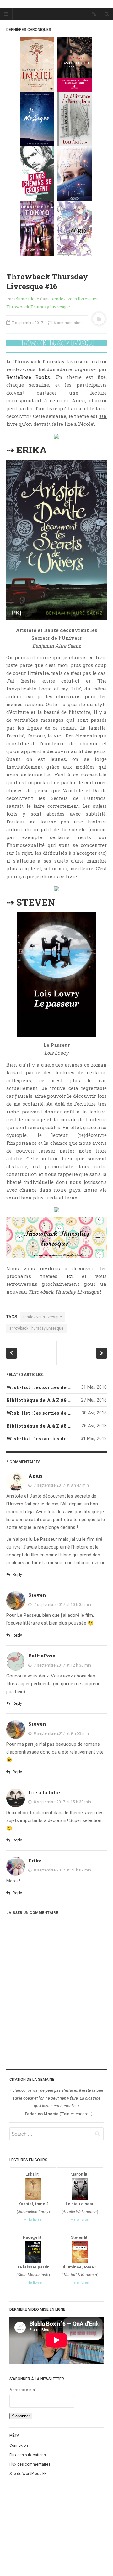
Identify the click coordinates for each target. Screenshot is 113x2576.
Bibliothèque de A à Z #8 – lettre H (49, 1426)
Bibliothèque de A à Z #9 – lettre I (48, 1400)
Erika (35, 1861)
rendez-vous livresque (43, 1317)
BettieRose (42, 1656)
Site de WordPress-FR (28, 2474)
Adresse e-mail (23, 2390)
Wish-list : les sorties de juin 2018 (48, 1387)
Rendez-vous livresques (75, 299)
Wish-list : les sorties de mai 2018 (48, 1413)
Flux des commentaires (30, 2464)
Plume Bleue (27, 299)
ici (70, 1276)
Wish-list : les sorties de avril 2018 (49, 1438)
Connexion (19, 2446)
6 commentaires (68, 323)
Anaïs (35, 1476)
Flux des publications (28, 2455)
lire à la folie (44, 1792)
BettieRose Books (28, 377)
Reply (17, 1575)
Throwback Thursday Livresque (38, 307)
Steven (37, 1595)
